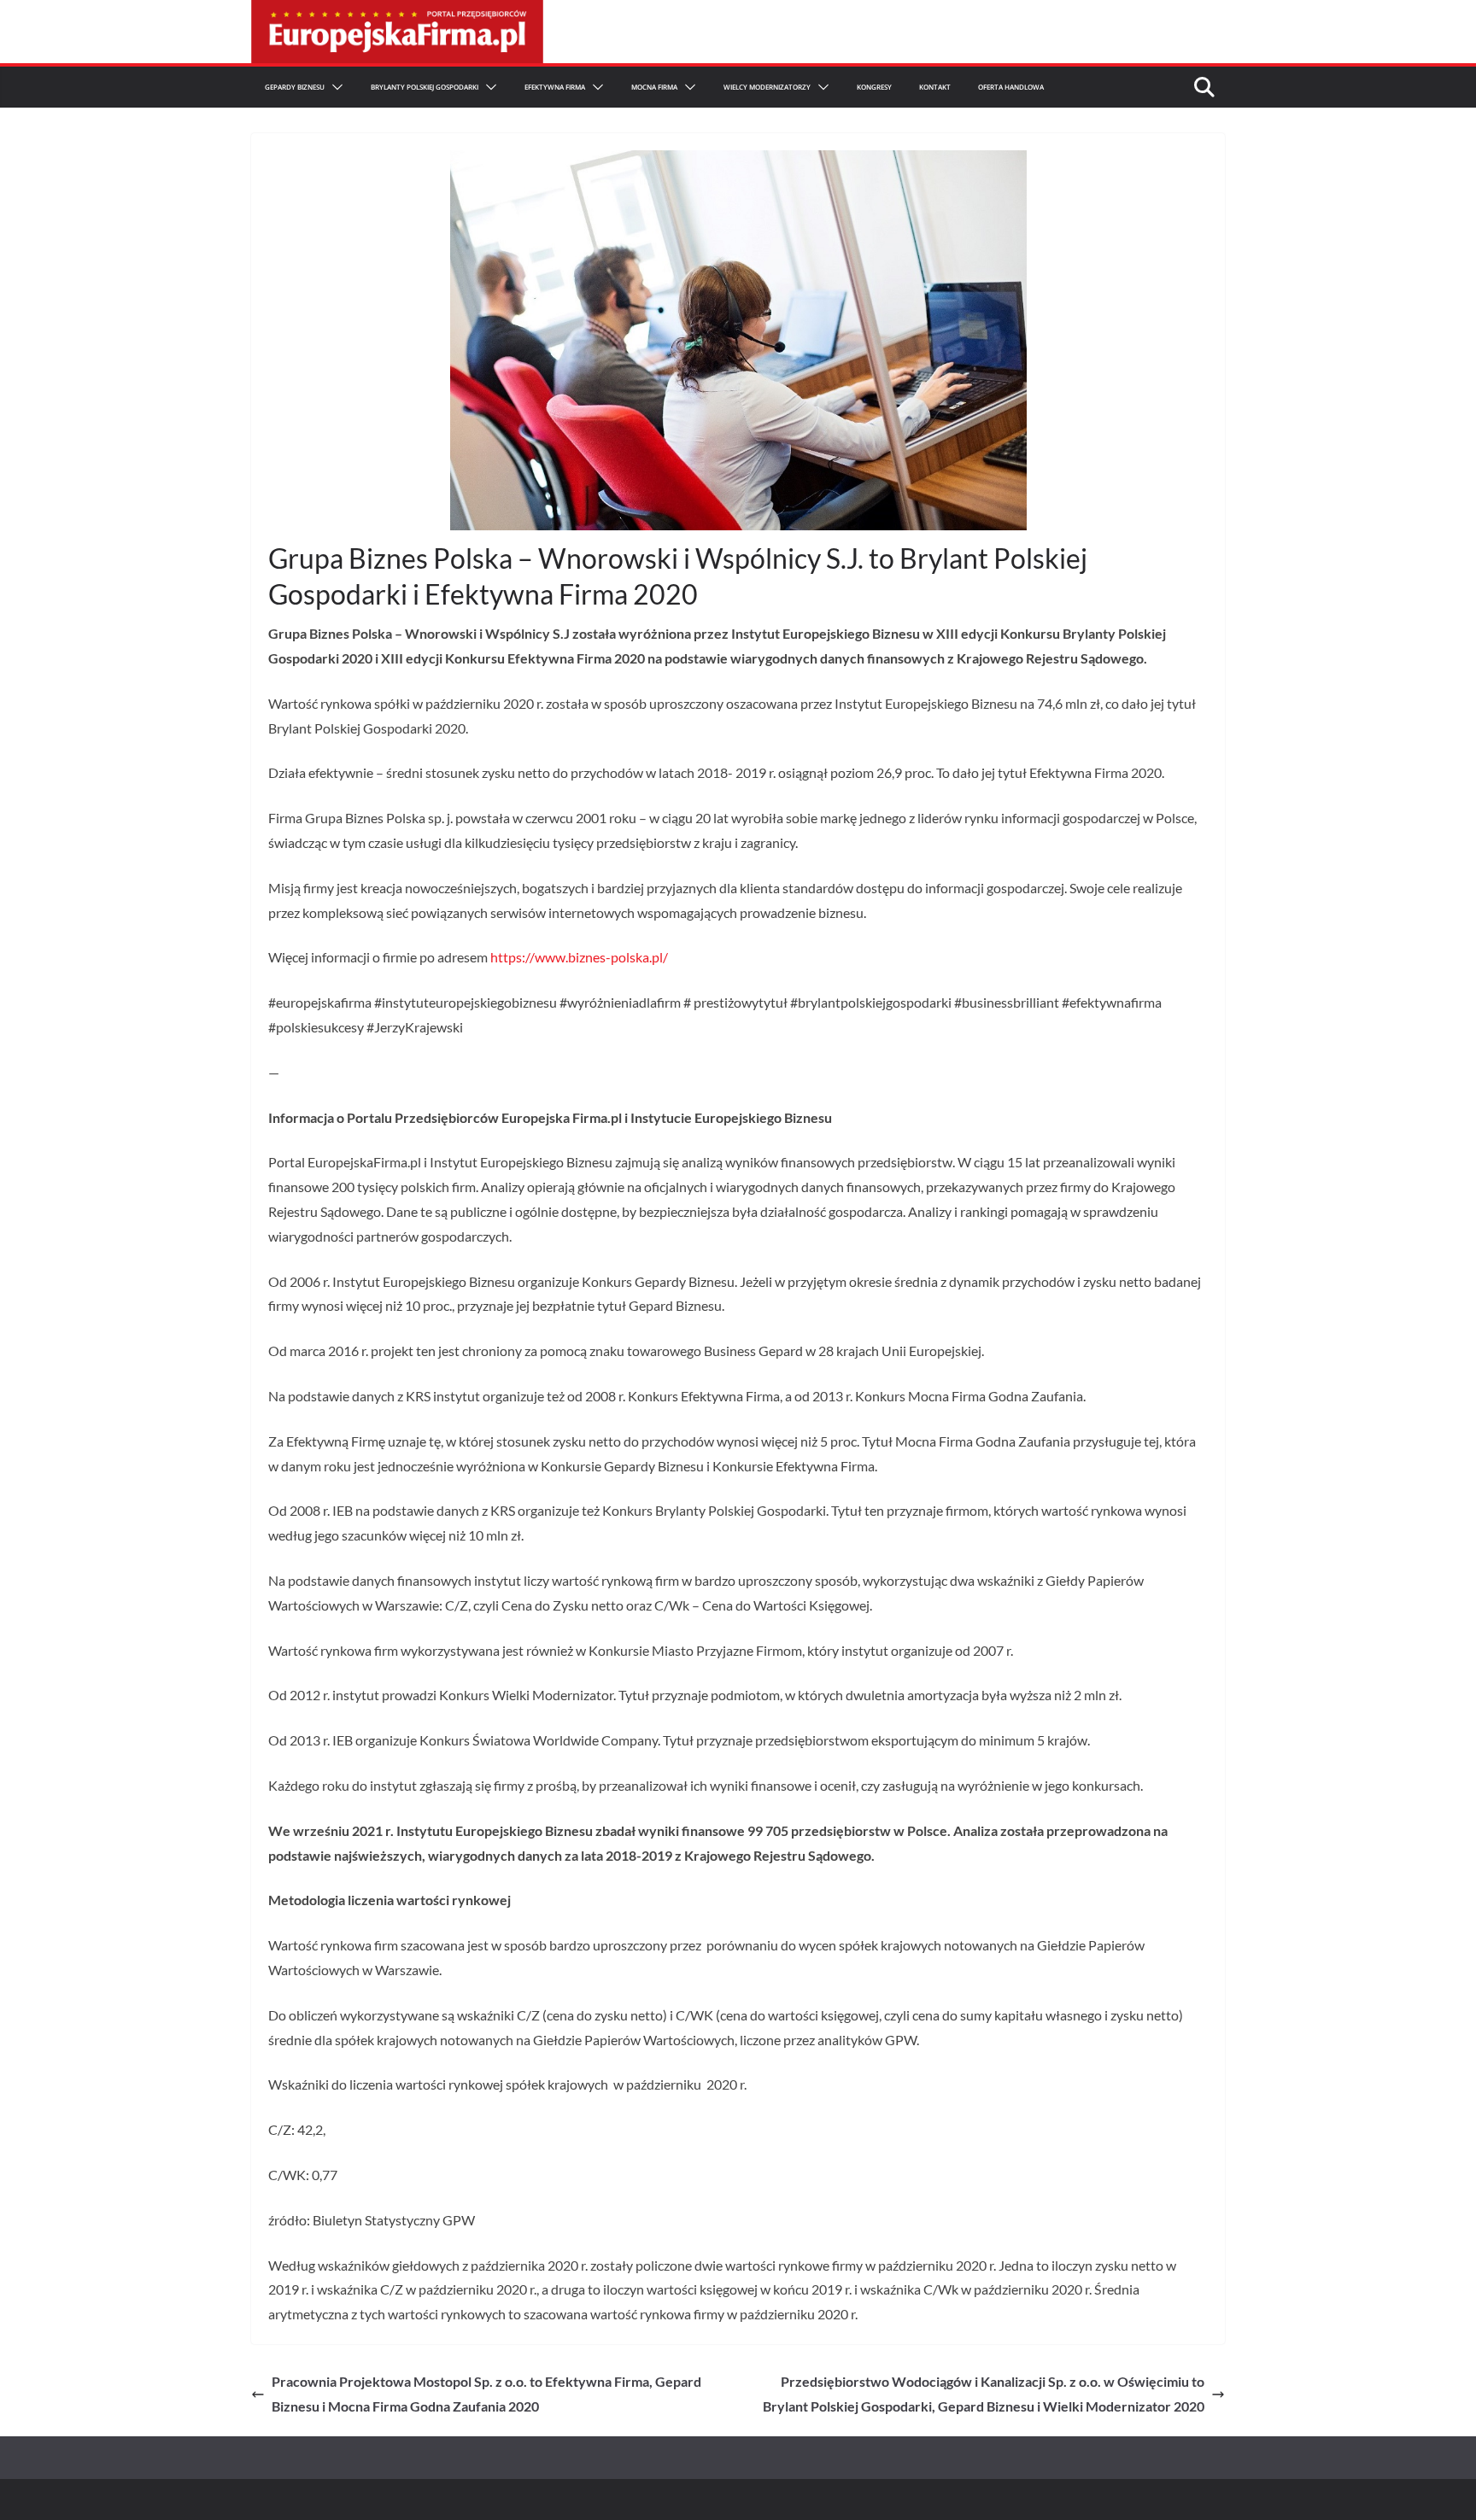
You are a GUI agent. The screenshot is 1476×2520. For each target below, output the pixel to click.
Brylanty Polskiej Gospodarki (425, 87)
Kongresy (874, 87)
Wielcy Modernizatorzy (767, 87)
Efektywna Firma (555, 87)
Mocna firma (654, 87)
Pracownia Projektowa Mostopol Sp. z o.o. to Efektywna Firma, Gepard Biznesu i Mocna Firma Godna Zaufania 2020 (486, 2394)
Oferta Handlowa (1011, 87)
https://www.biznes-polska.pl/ (579, 957)
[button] (334, 87)
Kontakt (935, 87)
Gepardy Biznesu (295, 87)
